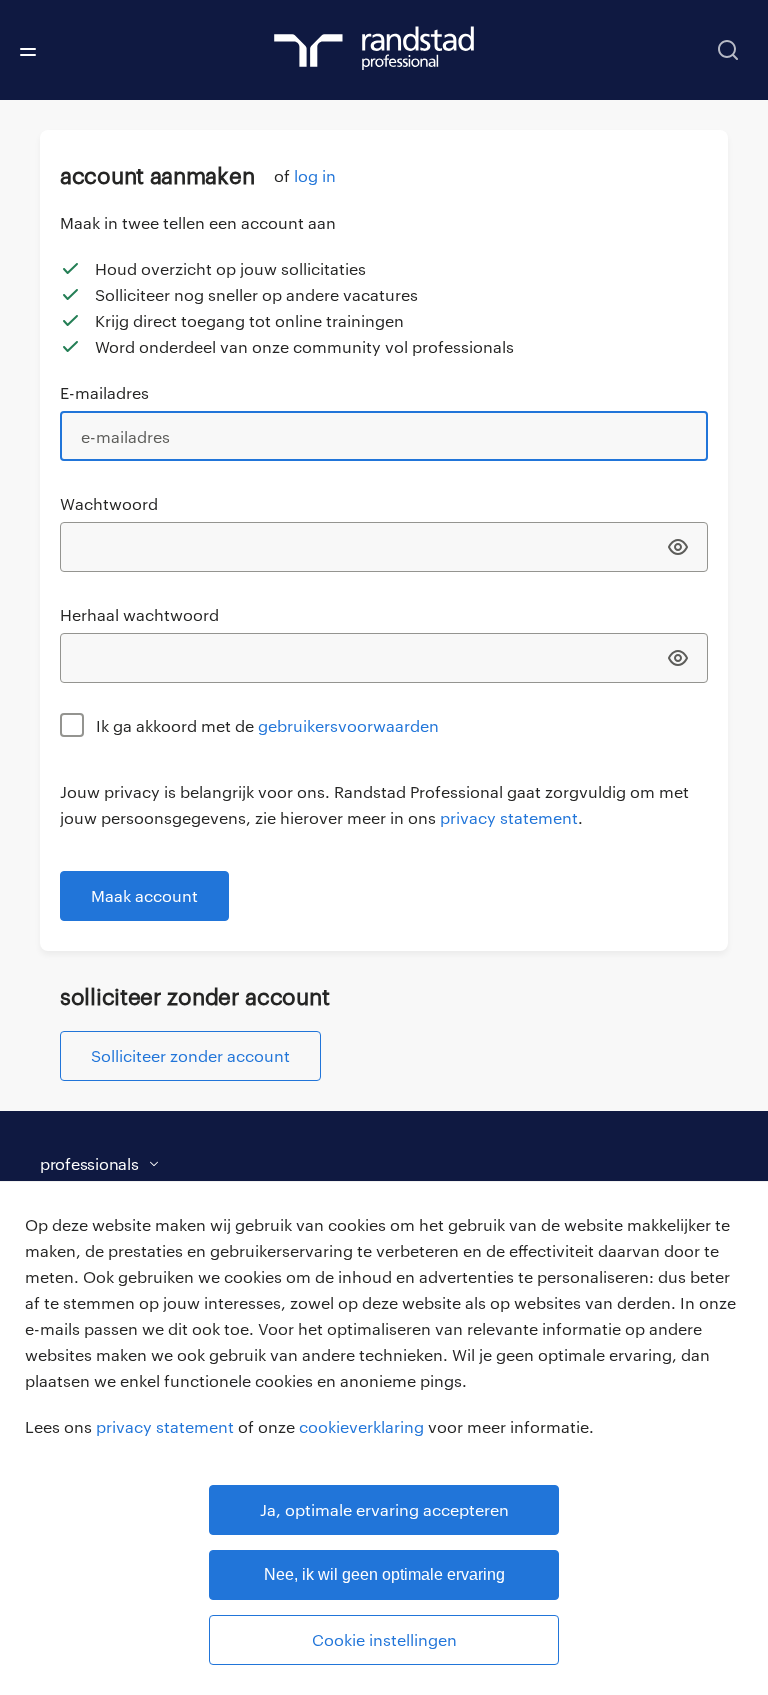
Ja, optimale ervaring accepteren (384, 1509)
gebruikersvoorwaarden (348, 725)
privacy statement (165, 1426)
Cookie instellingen (384, 1639)
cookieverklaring (361, 1426)
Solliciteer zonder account (190, 1055)
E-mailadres (104, 392)
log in (315, 175)
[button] (364, 1164)
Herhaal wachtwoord (139, 614)
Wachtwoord (109, 503)
